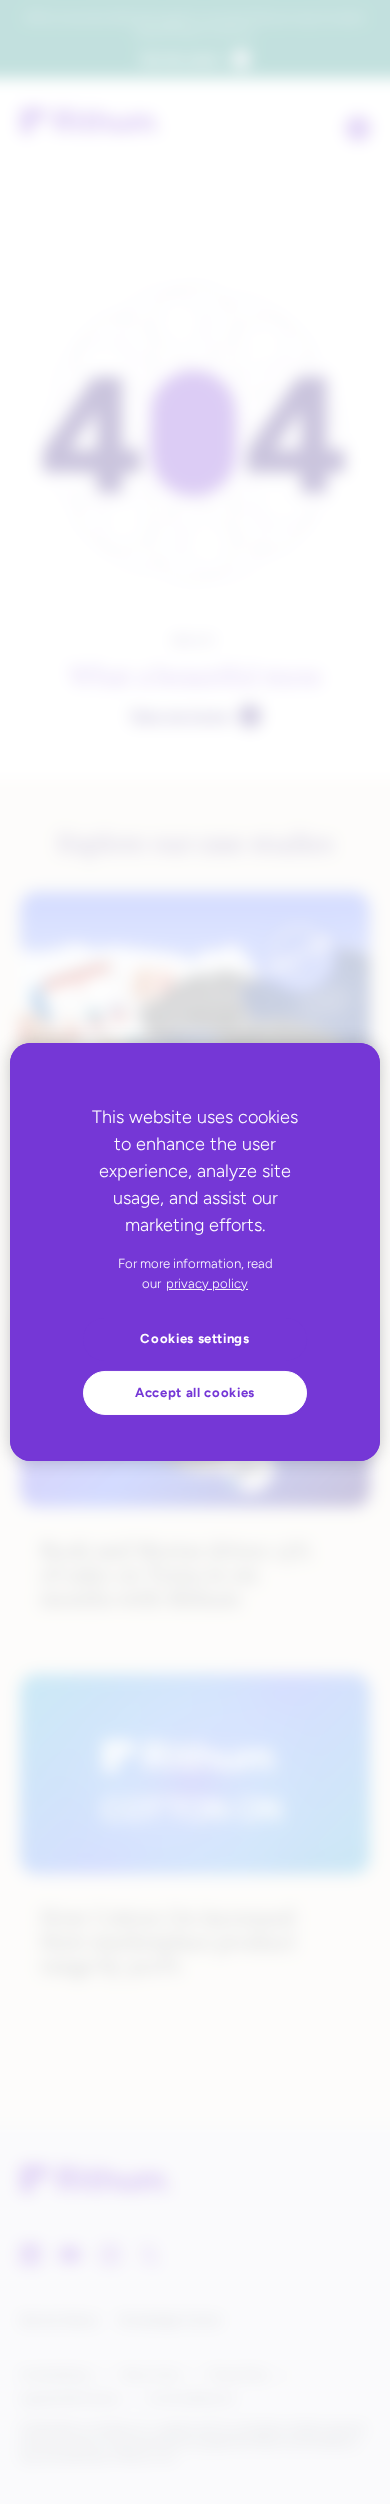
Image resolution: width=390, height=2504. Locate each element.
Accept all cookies (195, 1392)
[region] (195, 1252)
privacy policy (207, 1283)
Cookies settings (195, 1338)
